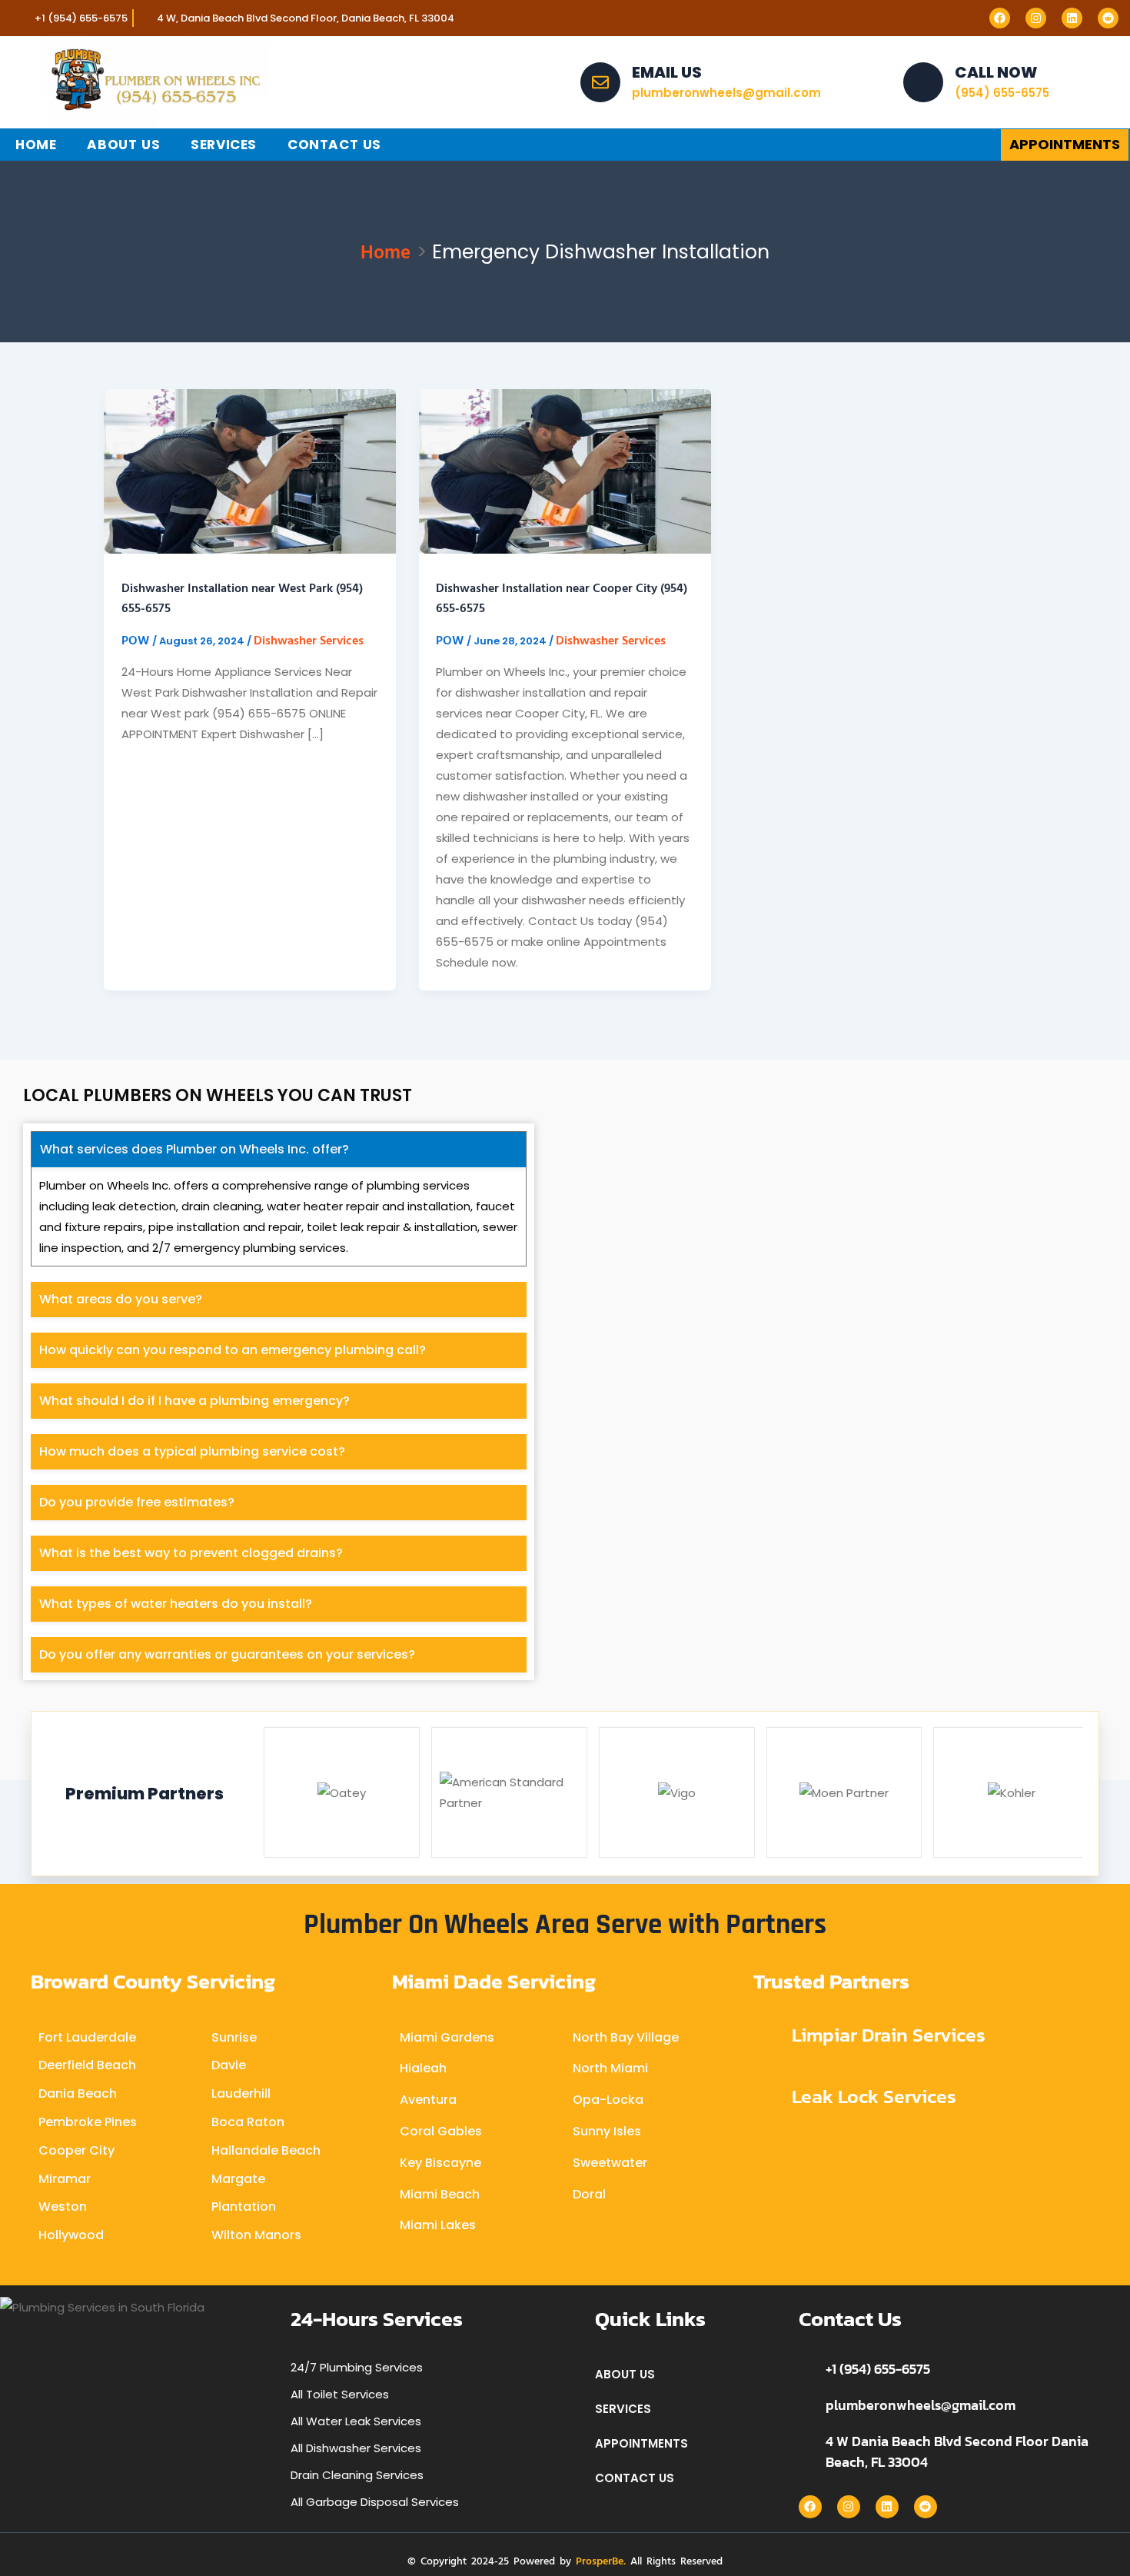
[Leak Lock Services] (767, 2097)
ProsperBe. (601, 2560)
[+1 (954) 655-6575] (806, 2368)
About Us (123, 145)
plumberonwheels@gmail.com (921, 2405)
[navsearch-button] (952, 145)
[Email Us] (600, 82)
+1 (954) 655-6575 (878, 2369)
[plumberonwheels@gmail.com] (806, 2405)
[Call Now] (923, 82)
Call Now (996, 72)
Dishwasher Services (309, 640)
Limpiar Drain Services (889, 2035)
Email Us (667, 72)
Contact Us (334, 145)
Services (224, 145)
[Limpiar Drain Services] (767, 2036)
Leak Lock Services (874, 2096)
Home (36, 145)
